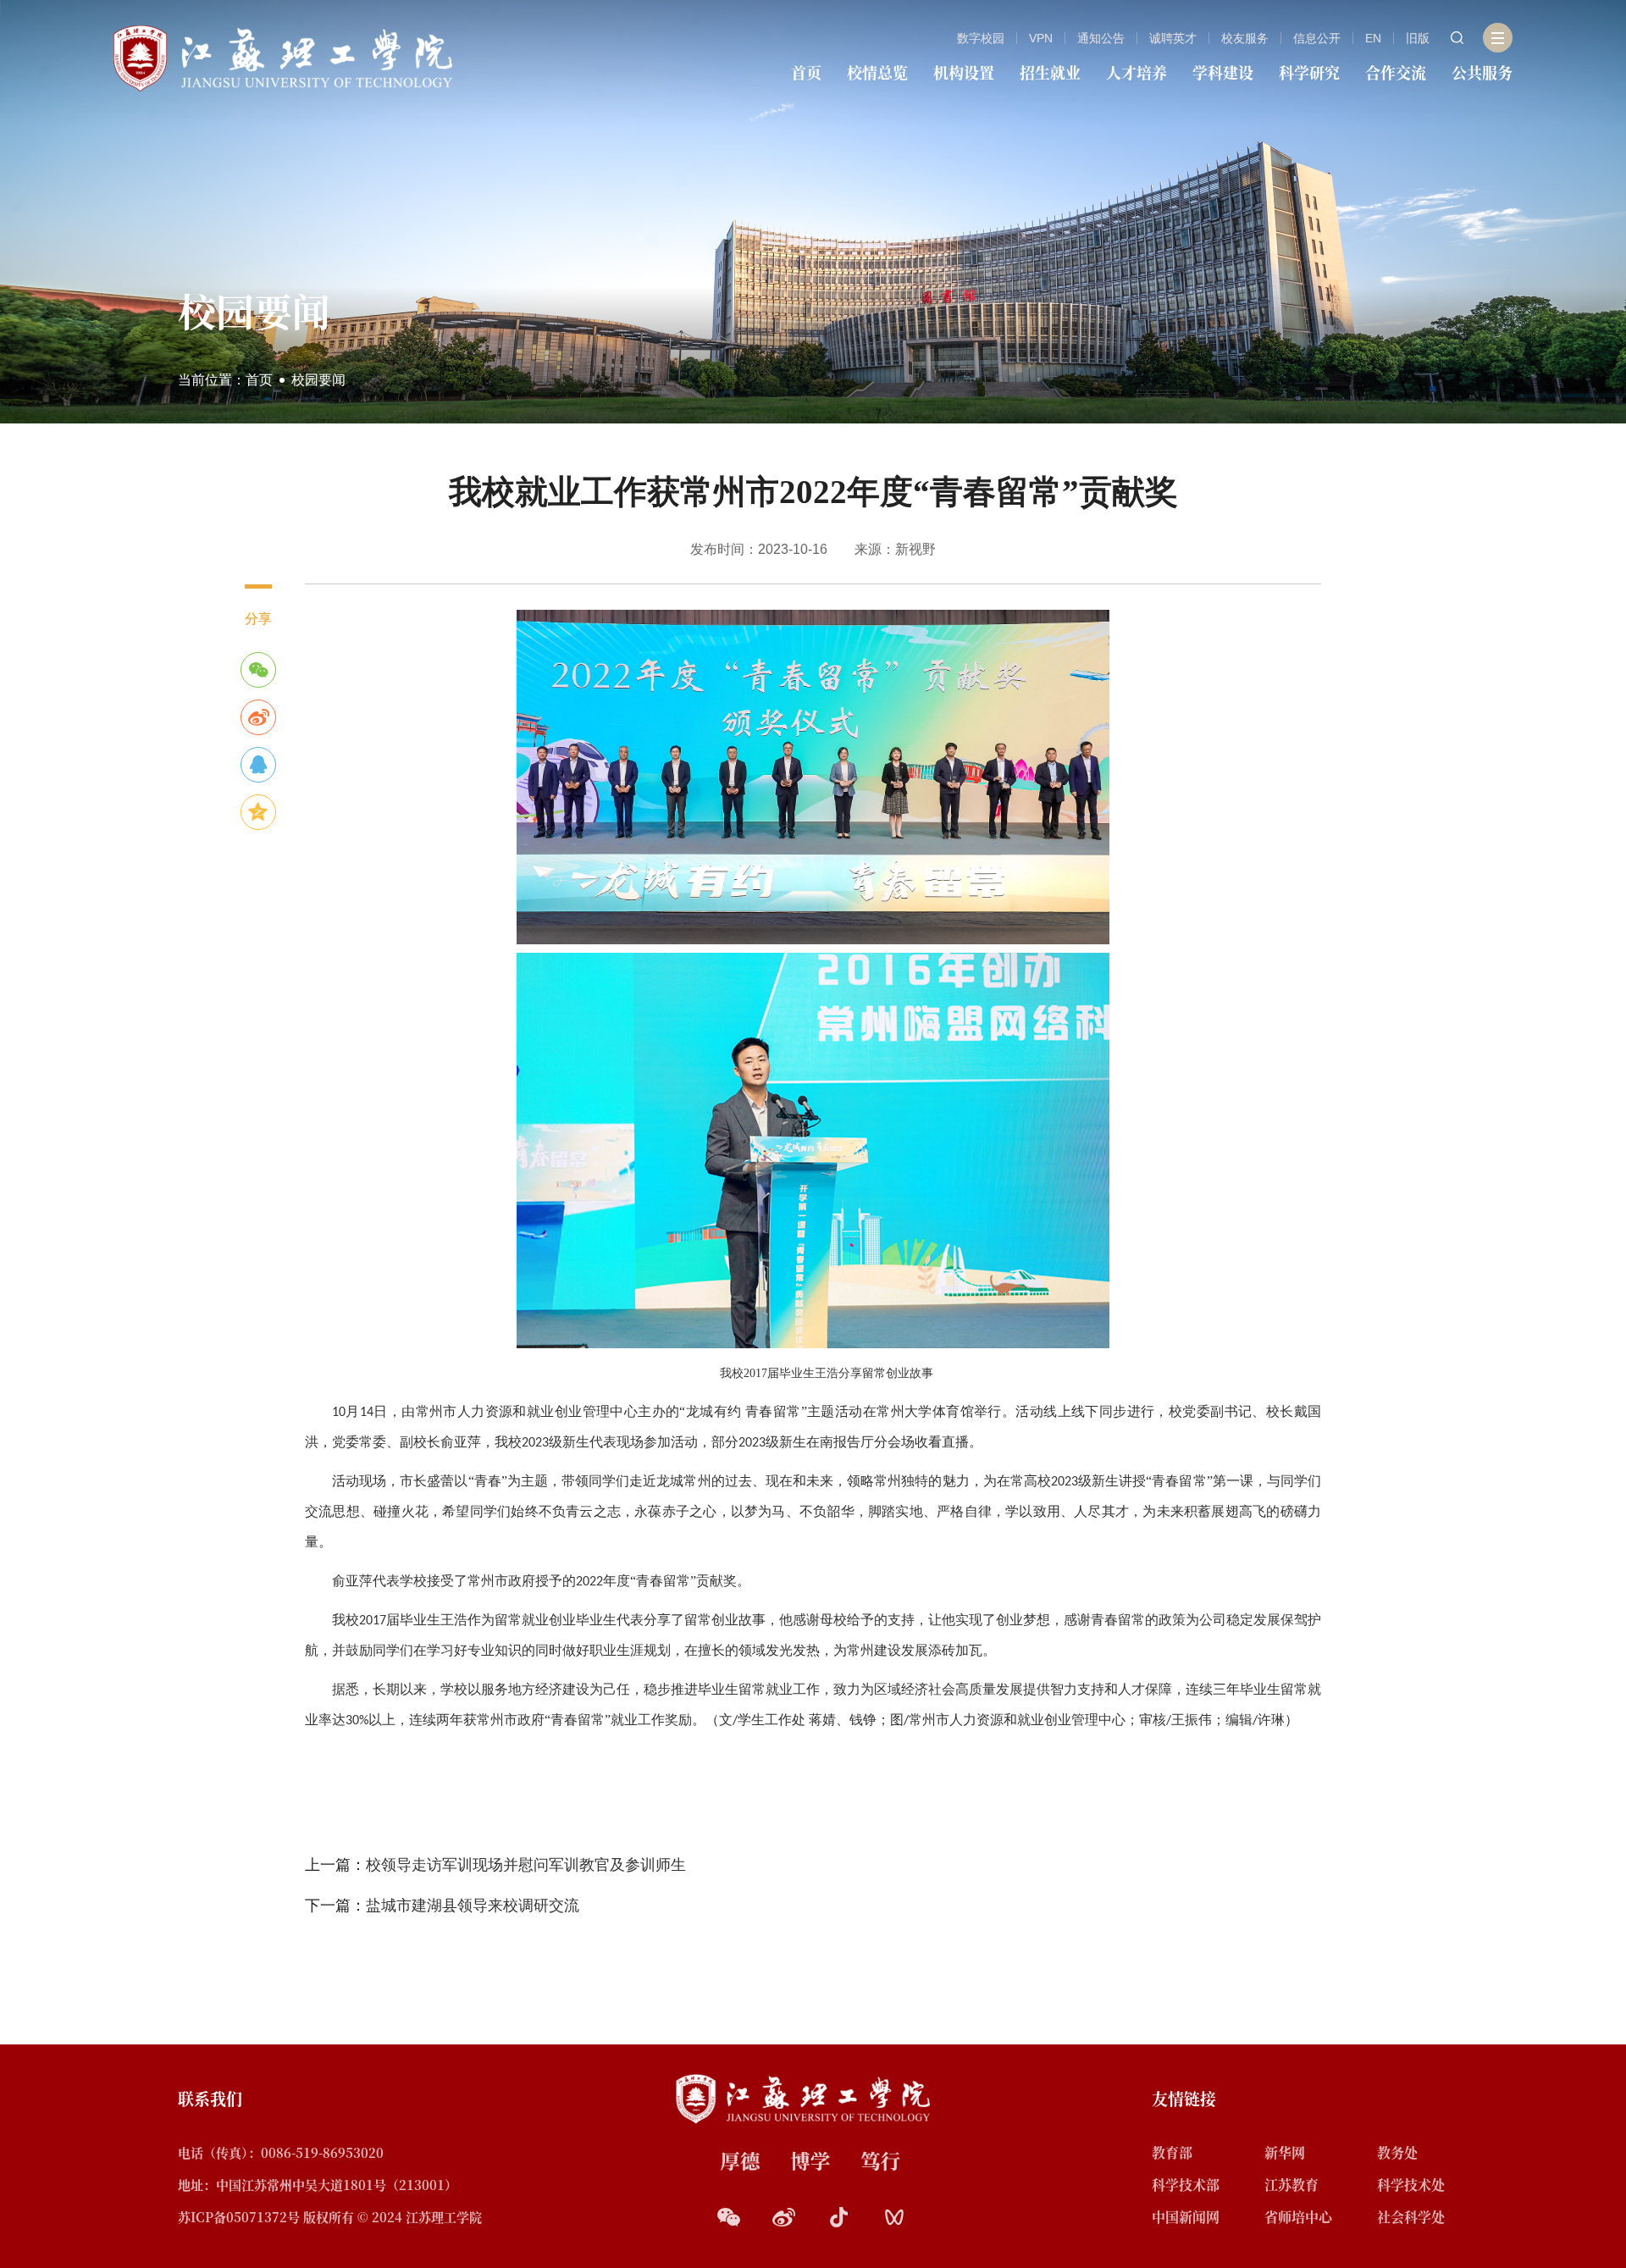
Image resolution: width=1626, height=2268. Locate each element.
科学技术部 (1186, 2185)
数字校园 (981, 38)
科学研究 (1309, 72)
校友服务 (1245, 38)
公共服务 (1482, 72)
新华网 (1285, 2152)
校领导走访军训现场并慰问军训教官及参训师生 (526, 1865)
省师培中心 (1298, 2217)
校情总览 (877, 72)
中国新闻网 (1186, 2217)
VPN (1041, 38)
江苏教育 (1291, 2185)
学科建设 (1223, 72)
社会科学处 (1411, 2217)
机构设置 (964, 72)
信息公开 (1317, 38)
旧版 (1418, 38)
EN (1373, 38)
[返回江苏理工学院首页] (283, 57)
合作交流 (1396, 72)
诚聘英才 (1173, 38)
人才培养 (1137, 72)
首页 (806, 72)
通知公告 (1101, 38)
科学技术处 (1411, 2185)
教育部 (1172, 2152)
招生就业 (1050, 72)
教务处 (1397, 2152)
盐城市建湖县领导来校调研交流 (473, 1906)
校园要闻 (318, 380)
